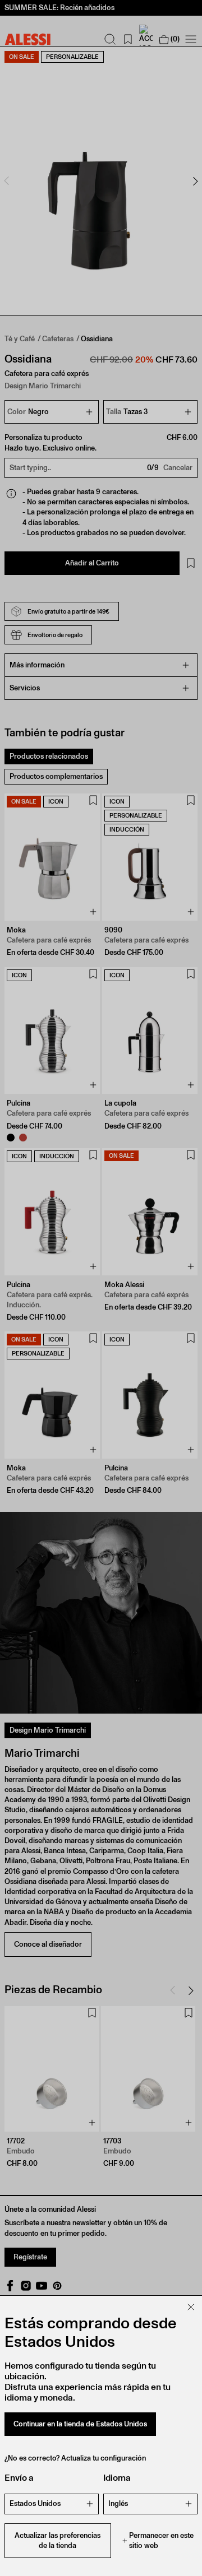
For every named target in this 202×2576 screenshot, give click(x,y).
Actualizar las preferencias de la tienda (58, 2540)
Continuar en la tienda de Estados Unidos (80, 2424)
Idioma (117, 2478)
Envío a (19, 2478)
